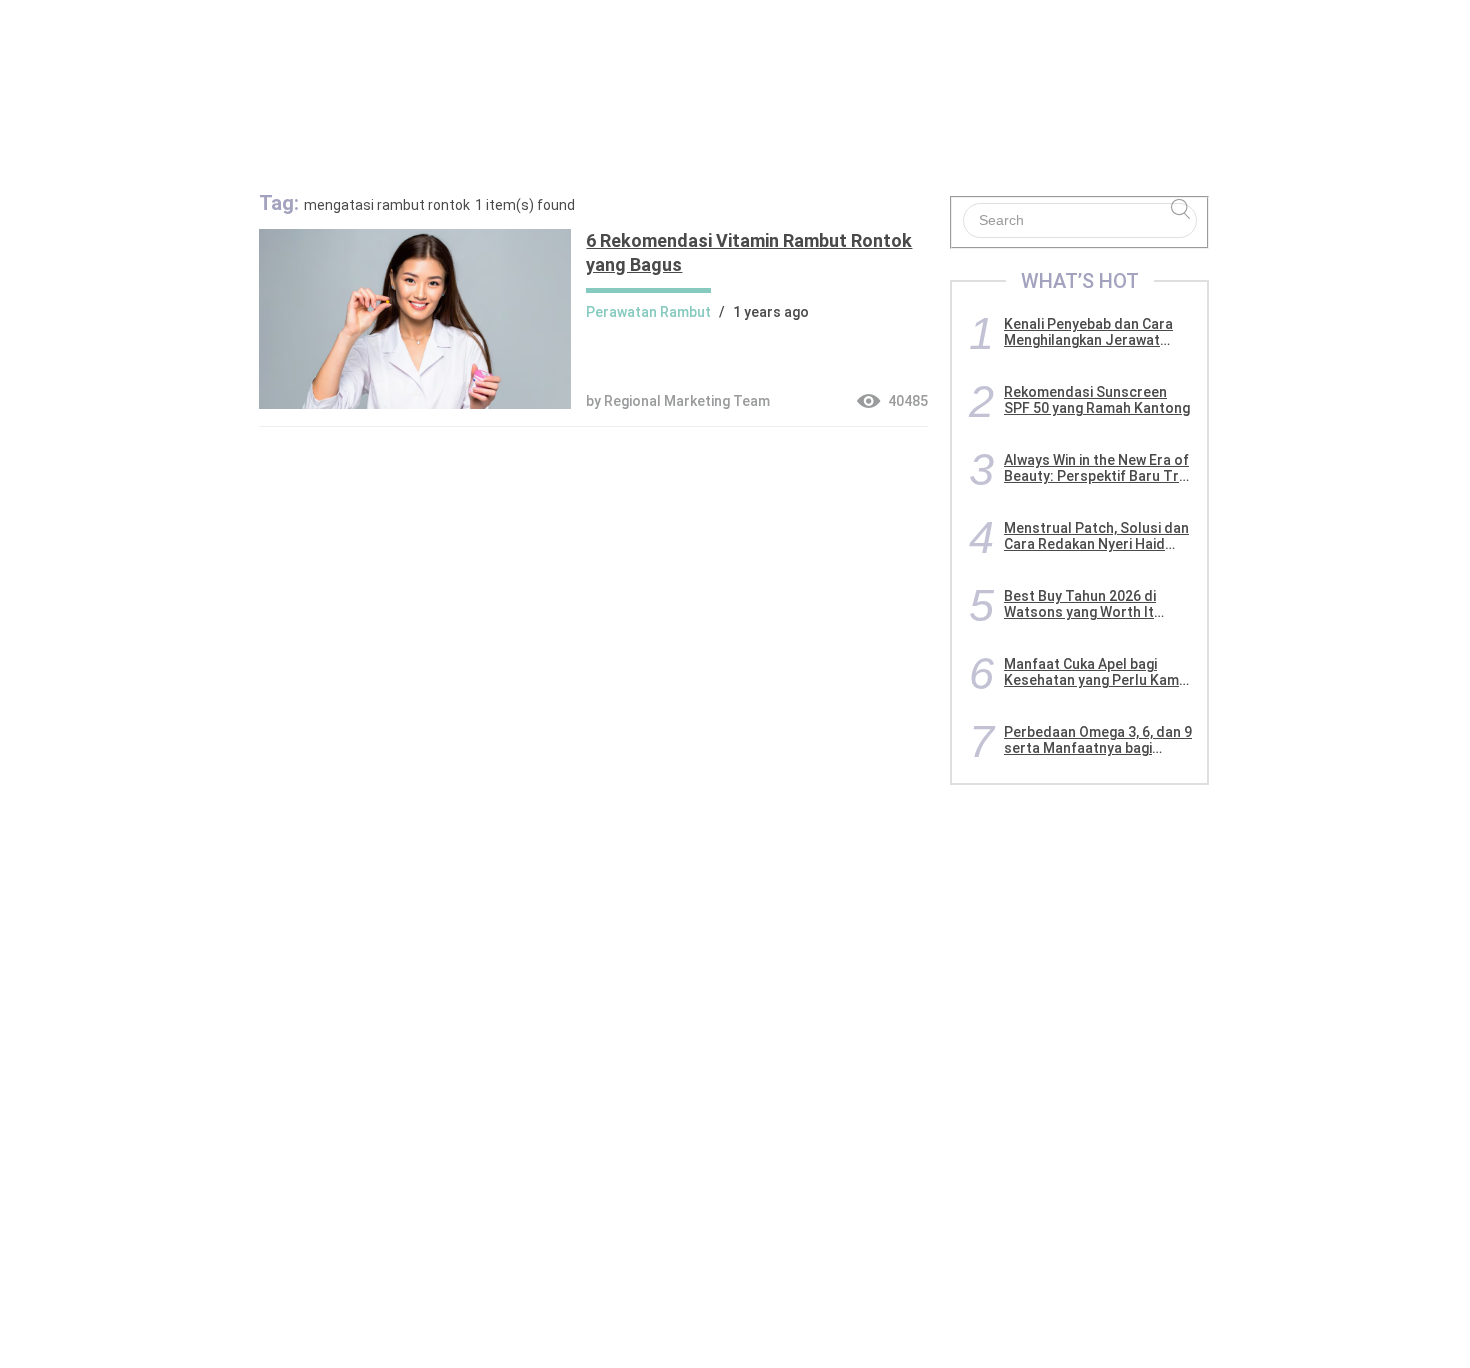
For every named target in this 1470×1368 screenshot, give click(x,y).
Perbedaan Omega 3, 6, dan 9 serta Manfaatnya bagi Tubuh (1098, 740)
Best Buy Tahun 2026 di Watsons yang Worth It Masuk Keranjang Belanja (1085, 604)
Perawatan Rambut (648, 312)
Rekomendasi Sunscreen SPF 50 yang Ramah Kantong (1097, 400)
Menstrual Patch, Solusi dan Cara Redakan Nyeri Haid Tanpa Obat (1096, 536)
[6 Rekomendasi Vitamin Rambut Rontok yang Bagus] (415, 404)
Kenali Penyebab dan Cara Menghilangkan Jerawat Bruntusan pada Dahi (1088, 332)
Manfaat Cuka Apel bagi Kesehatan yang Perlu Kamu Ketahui (1095, 672)
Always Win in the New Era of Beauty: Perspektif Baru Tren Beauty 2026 (1099, 468)
